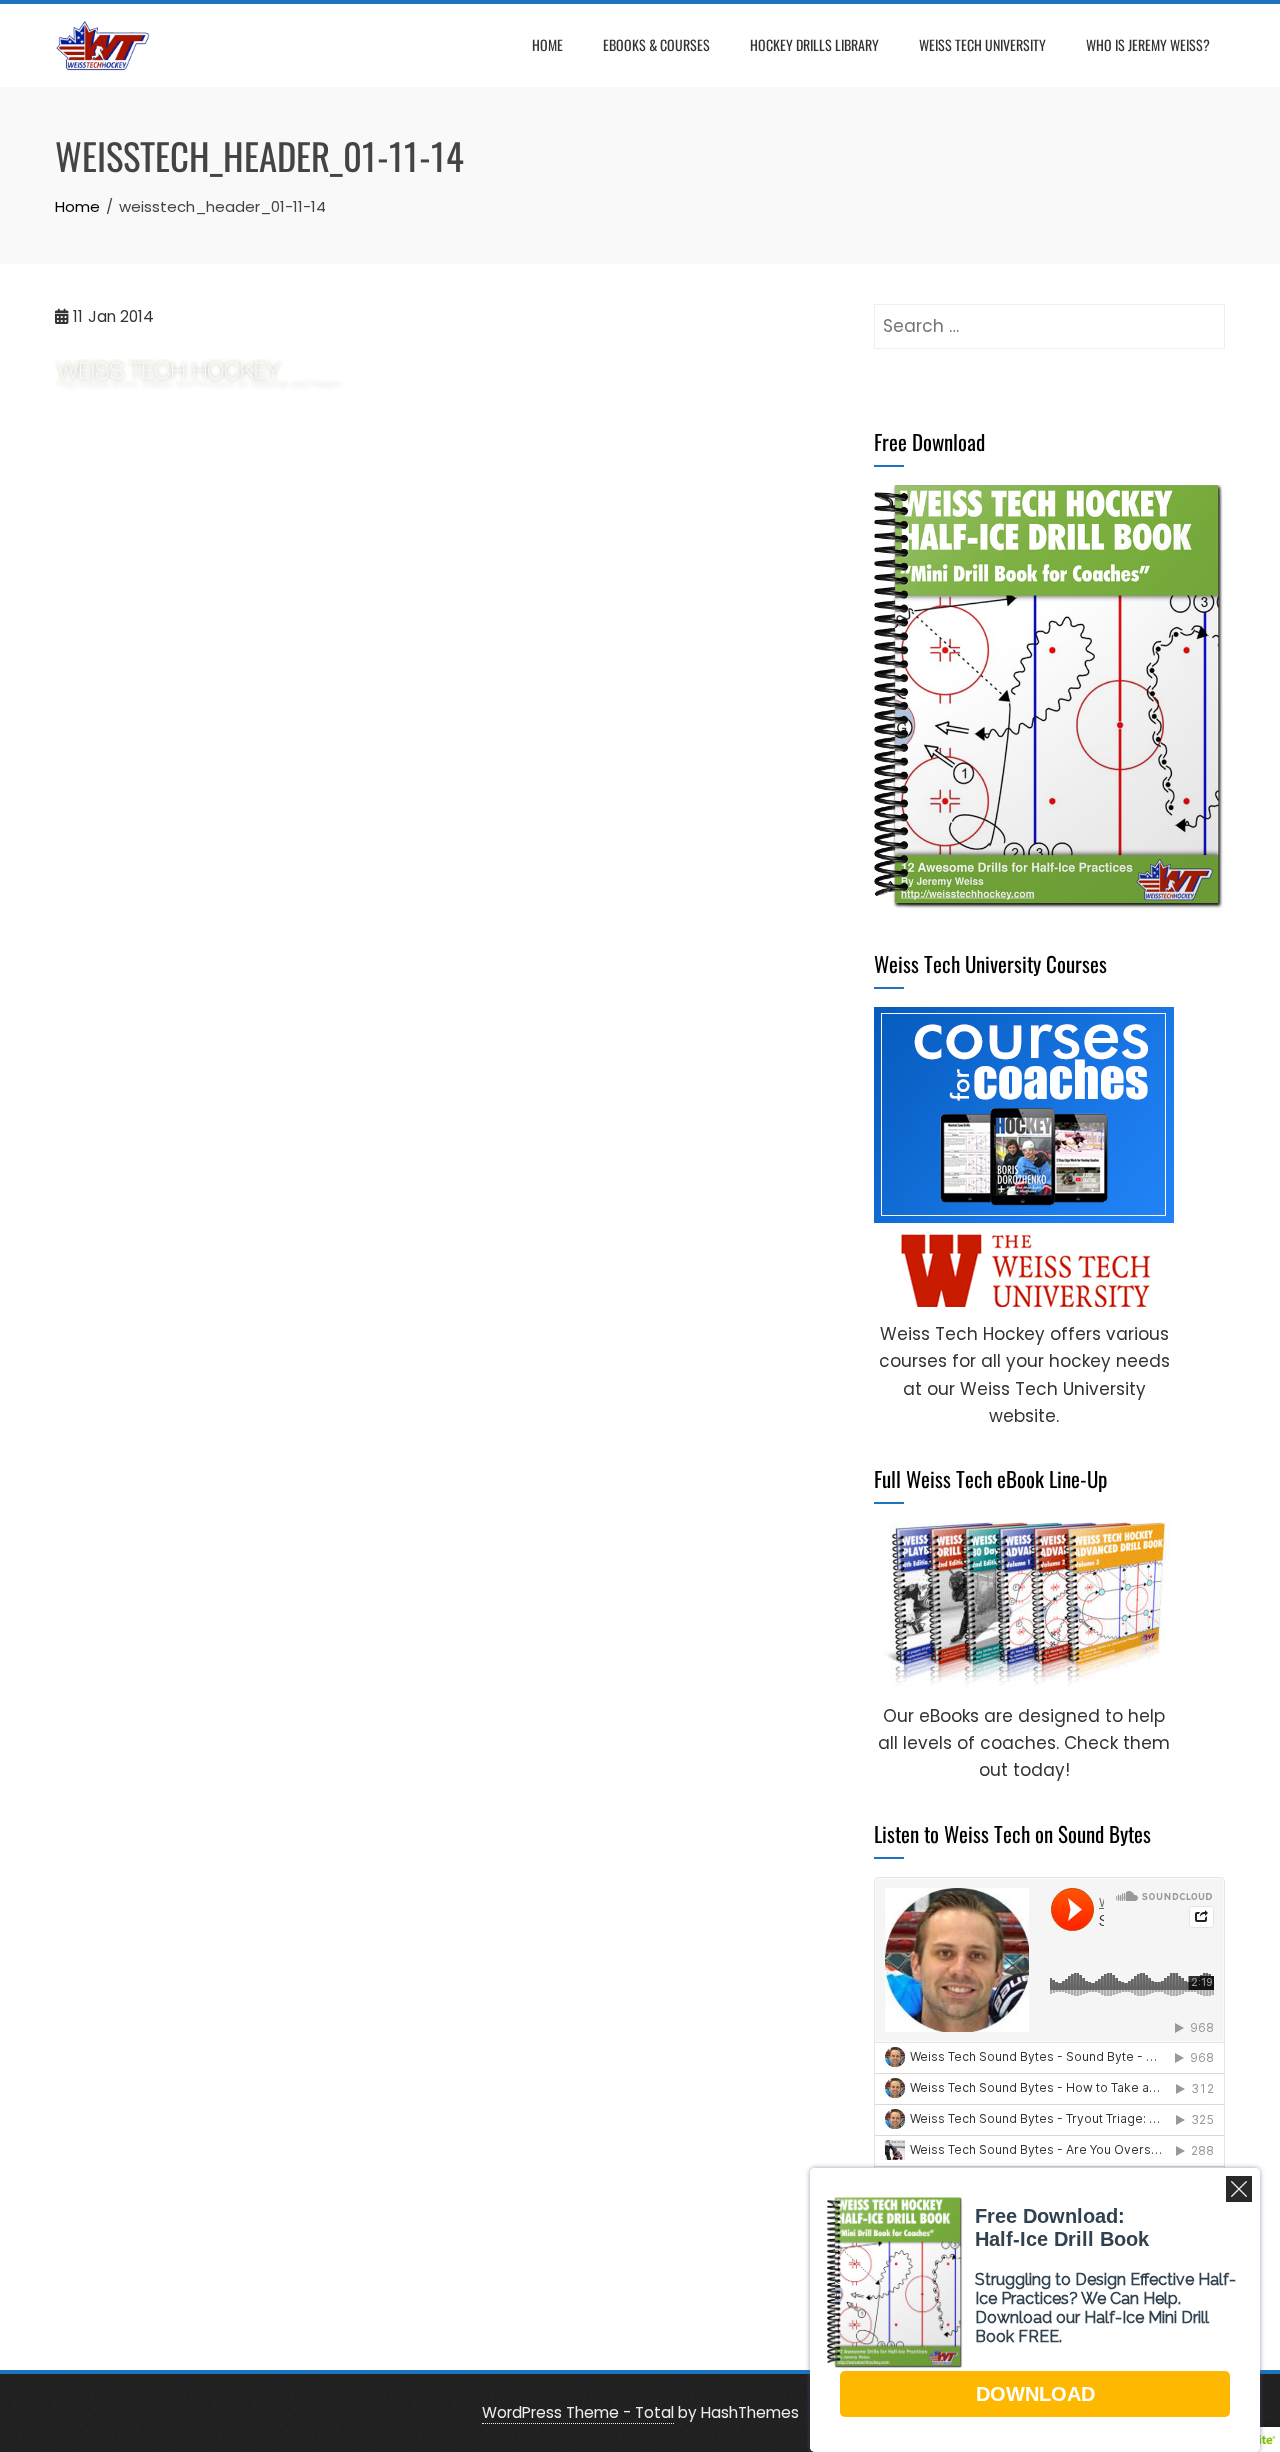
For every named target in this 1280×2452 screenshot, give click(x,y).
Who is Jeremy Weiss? (1148, 44)
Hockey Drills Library (814, 44)
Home (547, 44)
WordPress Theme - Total (578, 2412)
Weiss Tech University (982, 44)
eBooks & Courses (656, 44)
